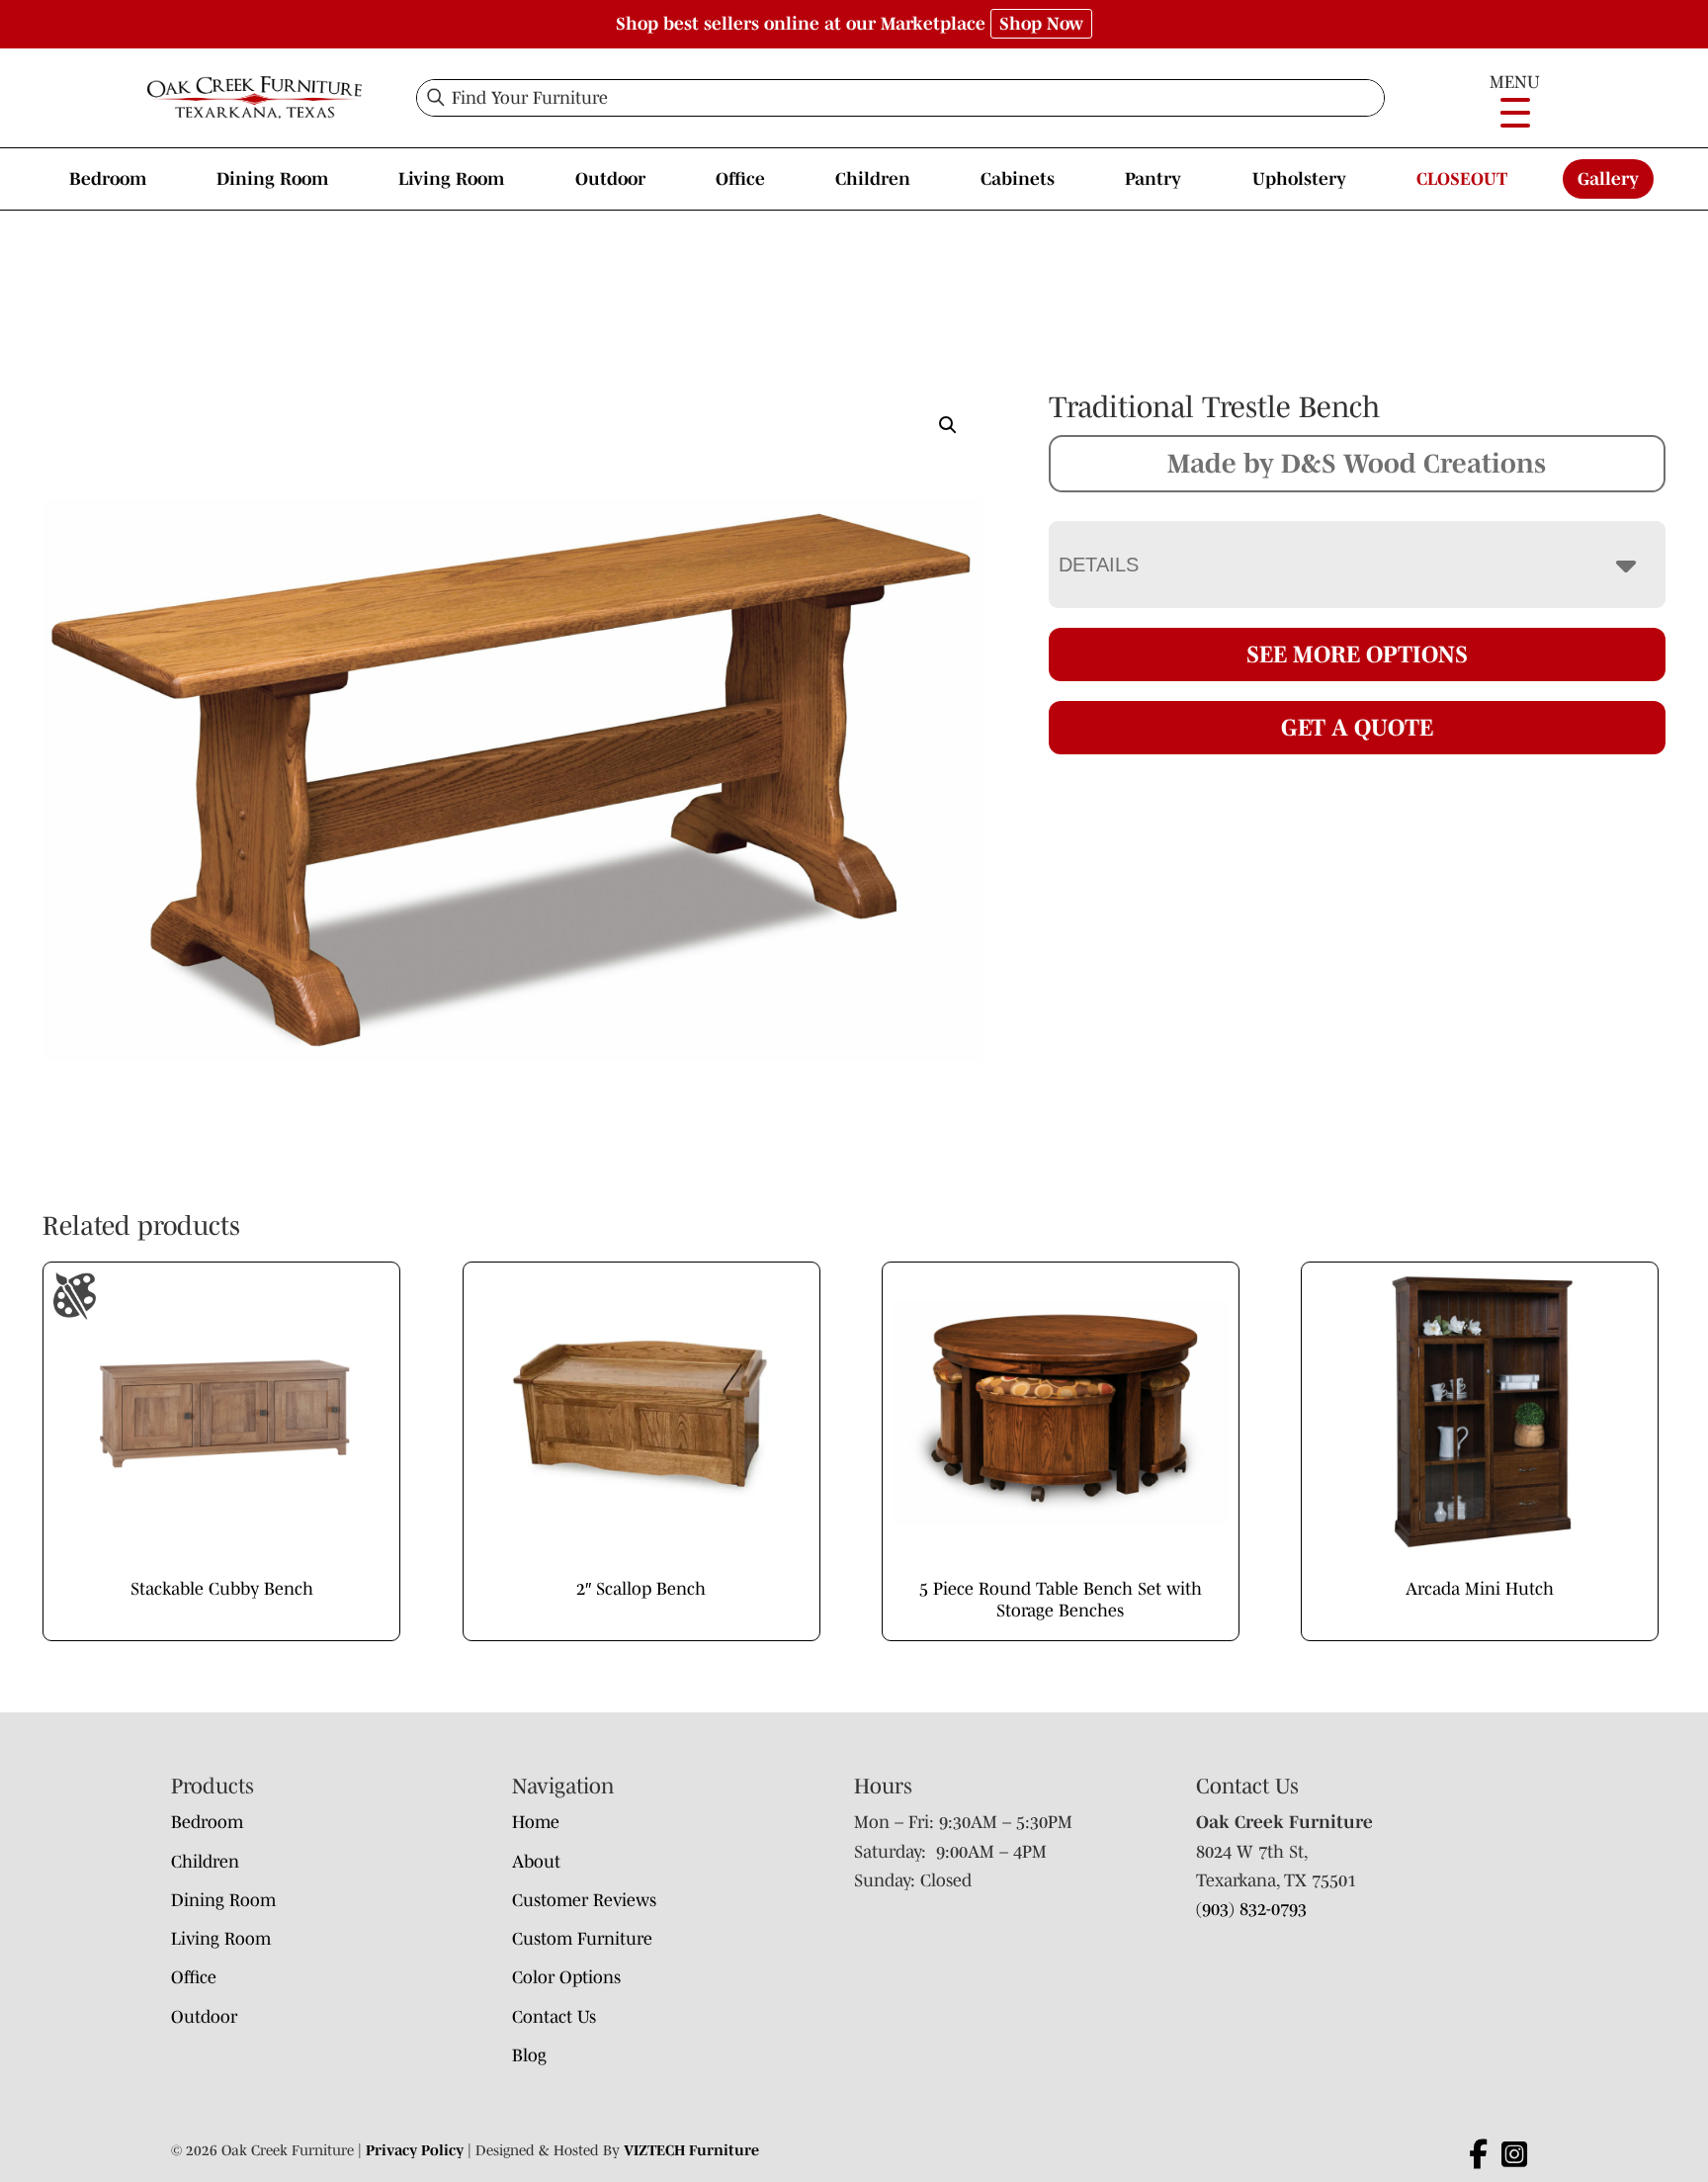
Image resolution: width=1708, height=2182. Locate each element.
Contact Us (554, 2017)
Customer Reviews (584, 1900)
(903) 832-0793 (1251, 1909)
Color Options (566, 1977)
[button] (948, 425)
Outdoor (610, 179)
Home (536, 1822)
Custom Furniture (582, 1939)
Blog (529, 2055)
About (536, 1862)
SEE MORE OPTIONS (1357, 654)
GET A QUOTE (1357, 727)
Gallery (1608, 179)
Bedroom (108, 179)
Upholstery (1299, 179)
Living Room (451, 179)
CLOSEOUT (1462, 179)
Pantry (1153, 179)
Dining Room (272, 179)
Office (740, 179)
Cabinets (1018, 179)
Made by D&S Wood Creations (1357, 463)
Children (873, 179)
